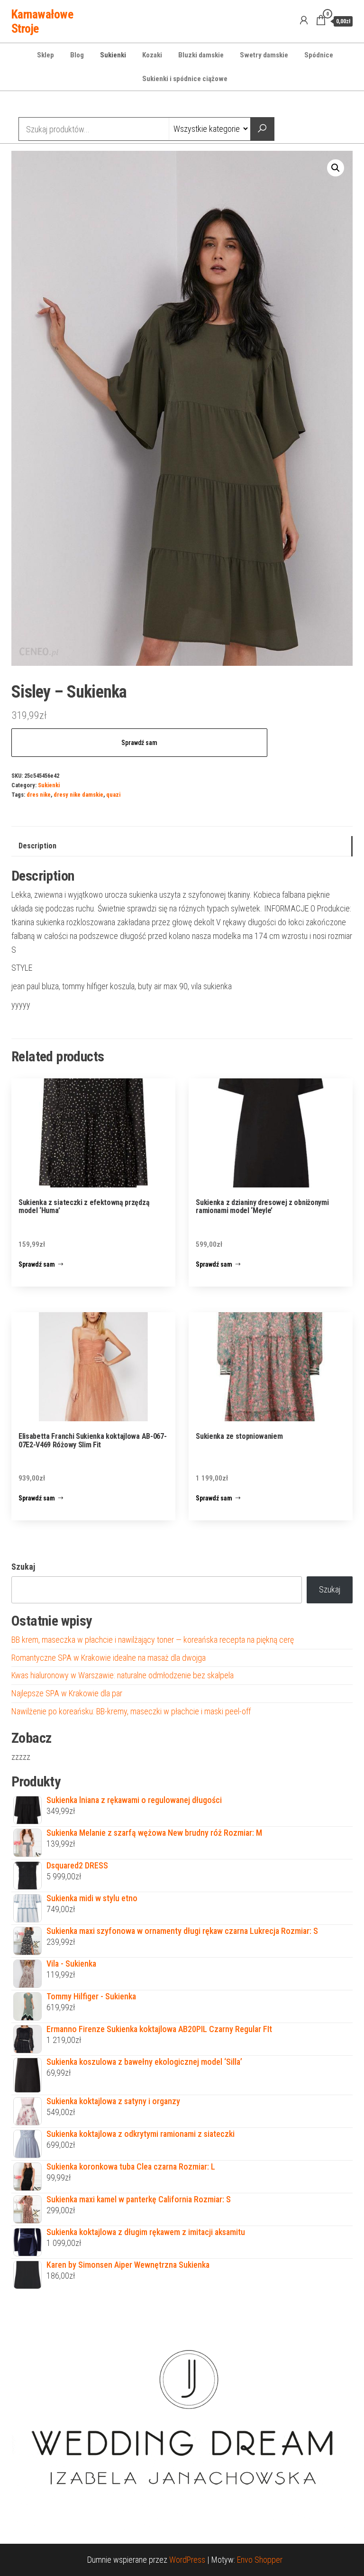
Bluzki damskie (201, 55)
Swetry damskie (264, 55)
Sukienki (113, 55)
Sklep (45, 55)
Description (37, 846)
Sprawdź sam (139, 743)
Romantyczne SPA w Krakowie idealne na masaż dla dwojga (109, 1658)
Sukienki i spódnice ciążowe (185, 79)
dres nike (39, 795)
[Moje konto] (304, 20)
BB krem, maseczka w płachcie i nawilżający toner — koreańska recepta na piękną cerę (153, 1640)
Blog (77, 55)
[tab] (182, 846)
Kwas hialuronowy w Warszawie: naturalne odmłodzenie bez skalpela (123, 1675)
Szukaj (23, 1567)
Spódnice (319, 55)
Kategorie (47, 105)
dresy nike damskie (78, 795)
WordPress (187, 2560)
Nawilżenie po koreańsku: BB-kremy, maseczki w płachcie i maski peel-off (131, 1711)
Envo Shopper (260, 2560)
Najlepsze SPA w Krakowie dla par (67, 1693)
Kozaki (152, 55)
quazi (113, 795)
